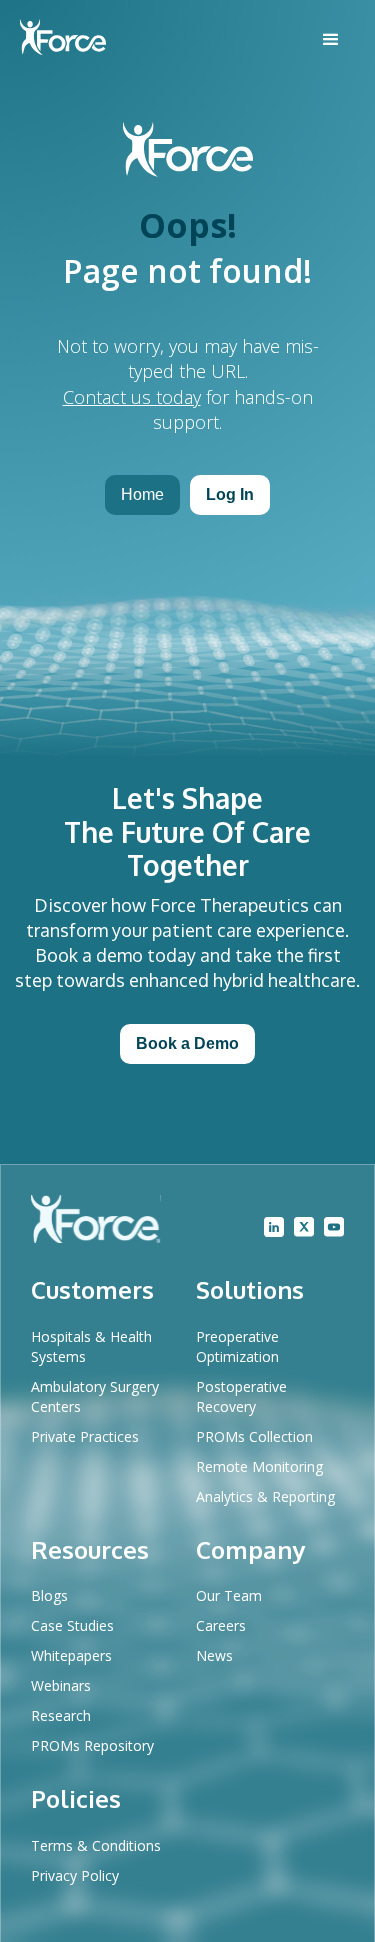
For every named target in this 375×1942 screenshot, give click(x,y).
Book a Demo (187, 1043)
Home (142, 494)
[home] (63, 39)
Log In (230, 494)
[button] (331, 40)
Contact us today (132, 397)
